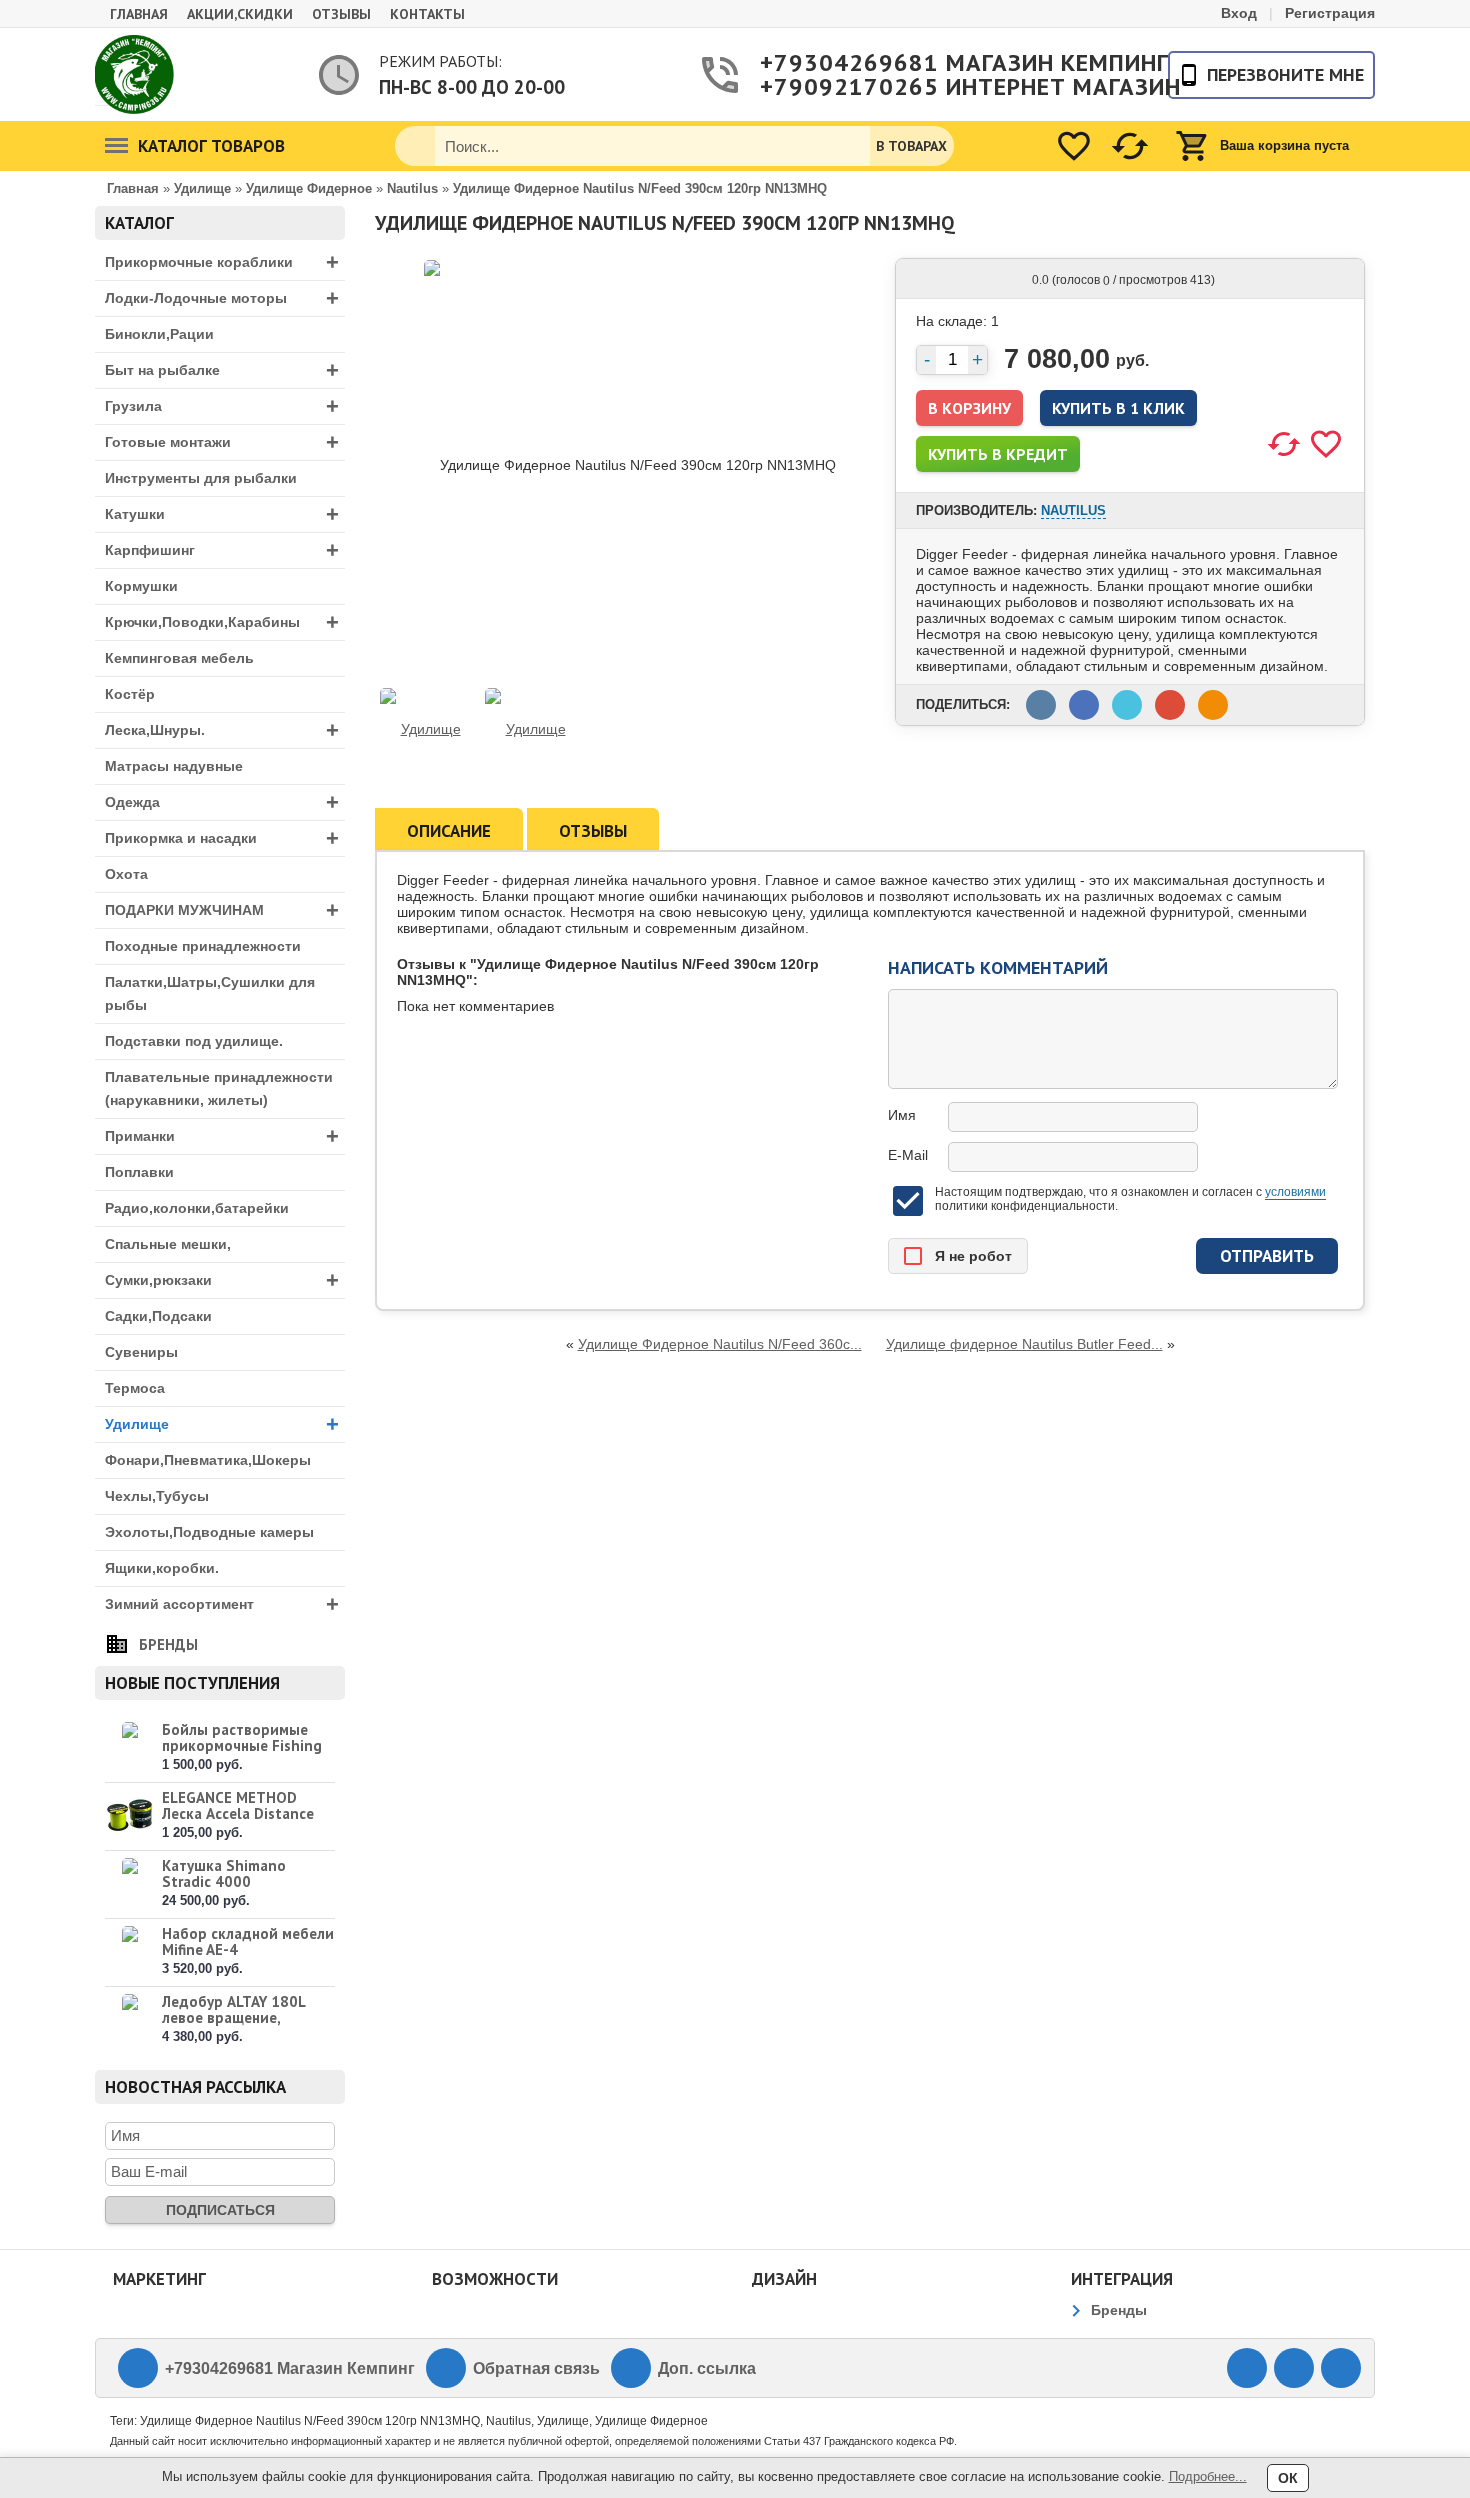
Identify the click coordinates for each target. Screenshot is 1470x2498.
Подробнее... (1208, 2476)
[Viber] (1294, 2368)
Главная (139, 14)
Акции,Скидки (240, 14)
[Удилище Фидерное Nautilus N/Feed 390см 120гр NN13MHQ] (422, 729)
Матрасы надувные (174, 766)
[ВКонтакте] (1247, 2368)
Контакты (427, 14)
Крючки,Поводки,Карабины (222, 622)
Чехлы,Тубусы (157, 1496)
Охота (126, 874)
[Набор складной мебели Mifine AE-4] (130, 1951)
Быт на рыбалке (222, 370)
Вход (1239, 13)
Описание (449, 831)
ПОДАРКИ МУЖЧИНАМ (222, 910)
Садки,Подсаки (158, 1316)
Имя (902, 1115)
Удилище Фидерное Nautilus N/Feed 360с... (720, 1344)
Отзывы (341, 14)
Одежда (222, 802)
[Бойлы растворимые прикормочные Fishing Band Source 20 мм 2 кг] (130, 1747)
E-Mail (908, 1155)
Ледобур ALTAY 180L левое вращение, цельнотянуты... (233, 2017)
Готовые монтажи (222, 442)
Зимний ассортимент (222, 1604)
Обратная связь (536, 2368)
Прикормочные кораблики (222, 262)
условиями (1295, 1192)
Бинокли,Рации (159, 334)
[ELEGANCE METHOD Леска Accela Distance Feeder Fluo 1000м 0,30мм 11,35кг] (130, 1815)
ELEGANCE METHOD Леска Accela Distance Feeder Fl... (238, 1813)
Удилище (222, 1424)
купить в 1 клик (1118, 408)
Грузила (222, 406)
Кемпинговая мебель (179, 658)
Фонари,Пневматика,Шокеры (208, 1460)
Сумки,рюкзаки (222, 1280)
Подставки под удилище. (194, 1041)
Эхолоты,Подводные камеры (209, 1532)
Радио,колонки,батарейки (197, 1208)
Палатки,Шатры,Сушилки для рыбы (210, 993)
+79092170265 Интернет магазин (938, 87)
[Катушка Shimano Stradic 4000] (130, 1883)
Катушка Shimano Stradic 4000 (224, 1873)
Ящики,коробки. (162, 1568)
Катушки (222, 514)
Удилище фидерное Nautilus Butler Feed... (1024, 1344)
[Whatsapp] (1341, 2368)
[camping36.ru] (134, 74)
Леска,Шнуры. (222, 730)
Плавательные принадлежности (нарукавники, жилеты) (219, 1088)
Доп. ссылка (707, 2368)
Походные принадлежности (203, 946)
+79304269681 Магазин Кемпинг (938, 63)
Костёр (130, 694)
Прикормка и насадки (222, 838)
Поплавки (139, 1172)
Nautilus (1073, 510)
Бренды (168, 1644)
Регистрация (1330, 13)
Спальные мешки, (168, 1244)
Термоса (135, 1388)
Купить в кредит (998, 454)
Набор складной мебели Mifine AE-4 (248, 1941)
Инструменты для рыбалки (201, 478)
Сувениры (141, 1352)
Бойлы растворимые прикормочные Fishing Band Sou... (242, 1745)
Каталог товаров (211, 146)
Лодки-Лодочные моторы (222, 298)
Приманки (222, 1136)
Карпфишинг (222, 550)
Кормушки (141, 586)
